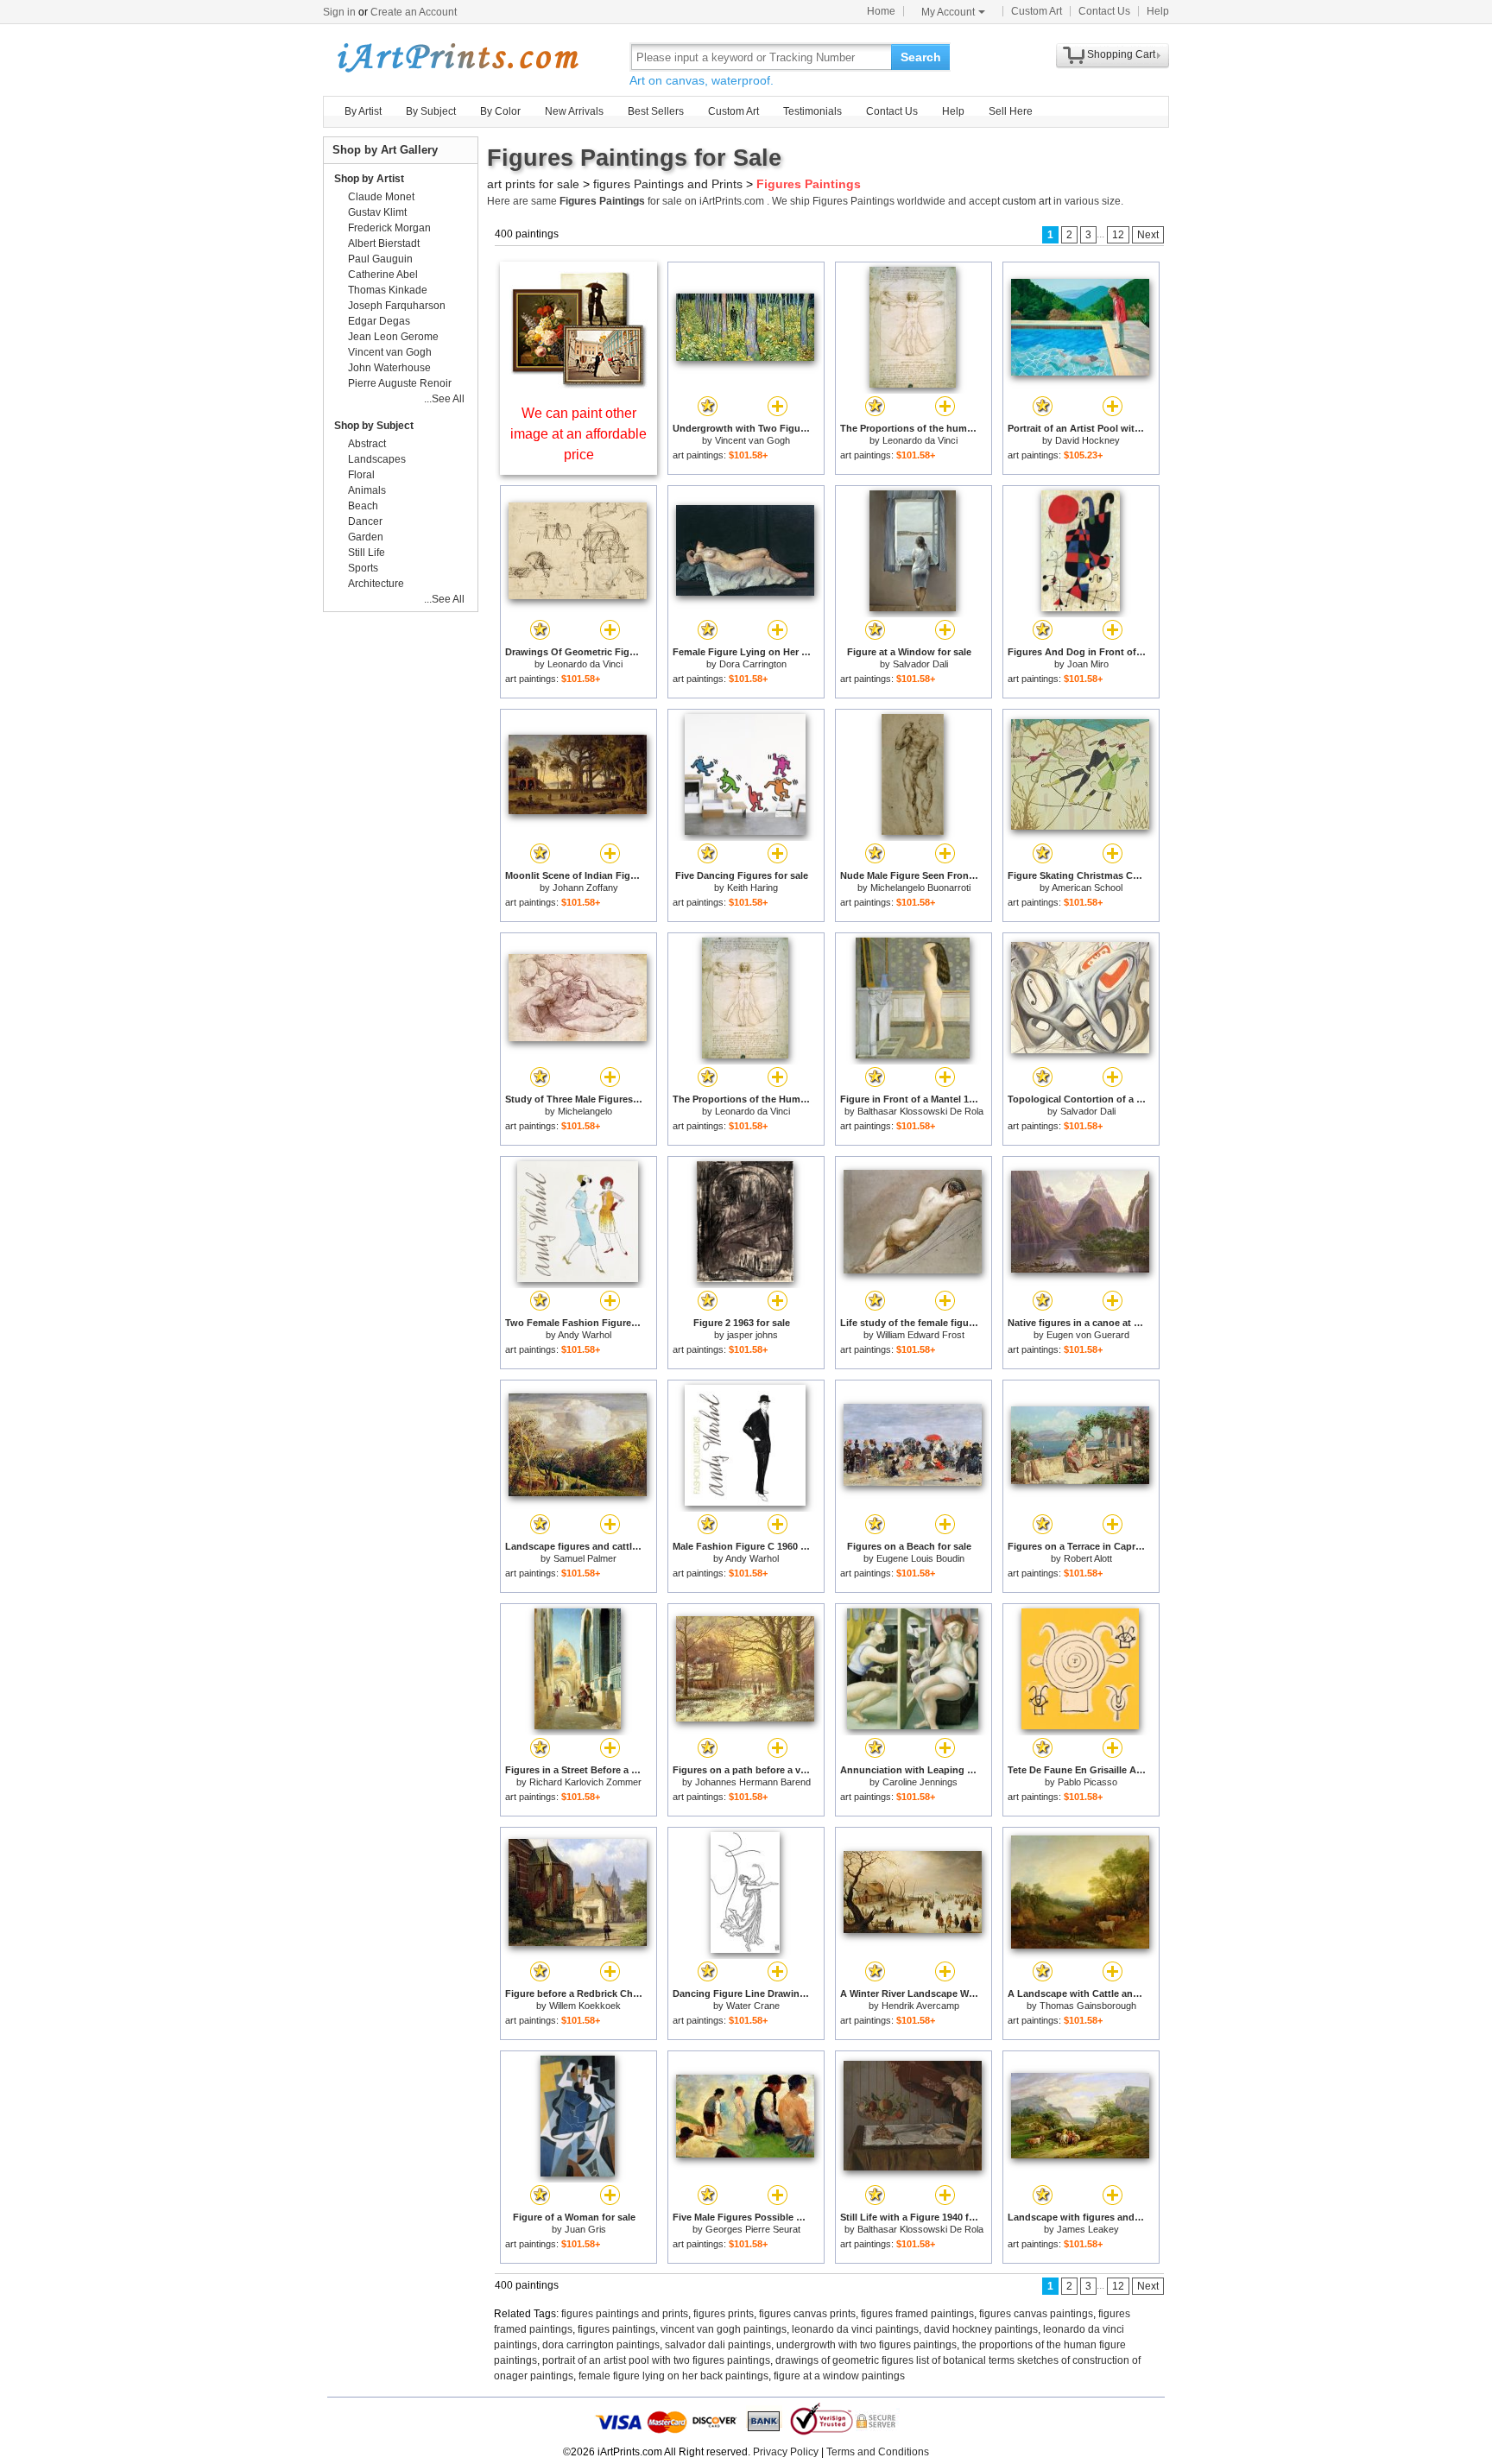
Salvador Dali (920, 664)
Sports (363, 568)
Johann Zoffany (585, 888)
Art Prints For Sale (457, 57)
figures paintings (616, 2329)
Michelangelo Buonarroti (920, 888)
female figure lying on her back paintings (673, 2376)
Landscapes (377, 459)
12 (1118, 235)
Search (921, 57)
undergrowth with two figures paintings (866, 2345)
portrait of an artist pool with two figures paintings (656, 2360)
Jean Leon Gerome (393, 337)
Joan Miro (1088, 664)
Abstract (367, 444)
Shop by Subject (374, 426)
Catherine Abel (383, 275)
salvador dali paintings (718, 2345)
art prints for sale (533, 184)
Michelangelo (585, 1111)
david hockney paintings (981, 2329)
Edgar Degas (379, 321)
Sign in (339, 12)
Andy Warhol (585, 1335)
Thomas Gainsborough (1088, 2006)
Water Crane (753, 2006)
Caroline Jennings (920, 1782)
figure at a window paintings (839, 2376)
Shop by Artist (369, 179)
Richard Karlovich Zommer (585, 1782)
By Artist (363, 111)
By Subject (431, 111)
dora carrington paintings (601, 2345)
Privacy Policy (786, 2452)
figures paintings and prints (625, 2314)
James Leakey (1088, 2229)
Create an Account (414, 12)
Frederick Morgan (389, 228)
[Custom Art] (578, 384)
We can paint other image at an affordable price (578, 434)
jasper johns (752, 1335)
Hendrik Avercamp (920, 2006)
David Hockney (1087, 440)
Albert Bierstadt (384, 243)
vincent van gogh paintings (724, 2329)
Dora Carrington (753, 664)
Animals (367, 490)
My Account (948, 12)
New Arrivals (574, 111)
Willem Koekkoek (585, 2006)
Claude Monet (381, 197)
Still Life (367, 553)
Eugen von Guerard (1088, 1335)
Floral (361, 475)
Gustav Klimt (377, 212)
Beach (363, 506)
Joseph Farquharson (397, 306)
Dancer (365, 521)
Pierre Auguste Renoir (400, 383)
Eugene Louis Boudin (920, 1558)
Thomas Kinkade (388, 290)
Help (1158, 11)
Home (881, 11)
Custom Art (1037, 11)
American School (1087, 888)
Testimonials (812, 111)
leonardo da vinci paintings (855, 2329)
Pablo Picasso (1087, 1782)
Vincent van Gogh (752, 440)
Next (1148, 235)
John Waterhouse (389, 368)
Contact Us (1104, 11)
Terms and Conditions (878, 2452)
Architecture (376, 584)
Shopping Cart (1121, 54)
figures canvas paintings (1036, 2314)
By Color (500, 111)
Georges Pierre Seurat (753, 2229)
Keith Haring (752, 888)
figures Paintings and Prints (668, 184)
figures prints (724, 2314)
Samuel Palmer (585, 1558)
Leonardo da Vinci (920, 440)
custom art (1027, 201)
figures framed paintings (917, 2314)
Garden (366, 537)
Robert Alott (1088, 1558)
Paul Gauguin (380, 259)
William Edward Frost (920, 1335)
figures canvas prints (807, 2314)
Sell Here (1011, 111)
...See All (444, 399)
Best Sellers (656, 111)
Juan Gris (585, 2229)
